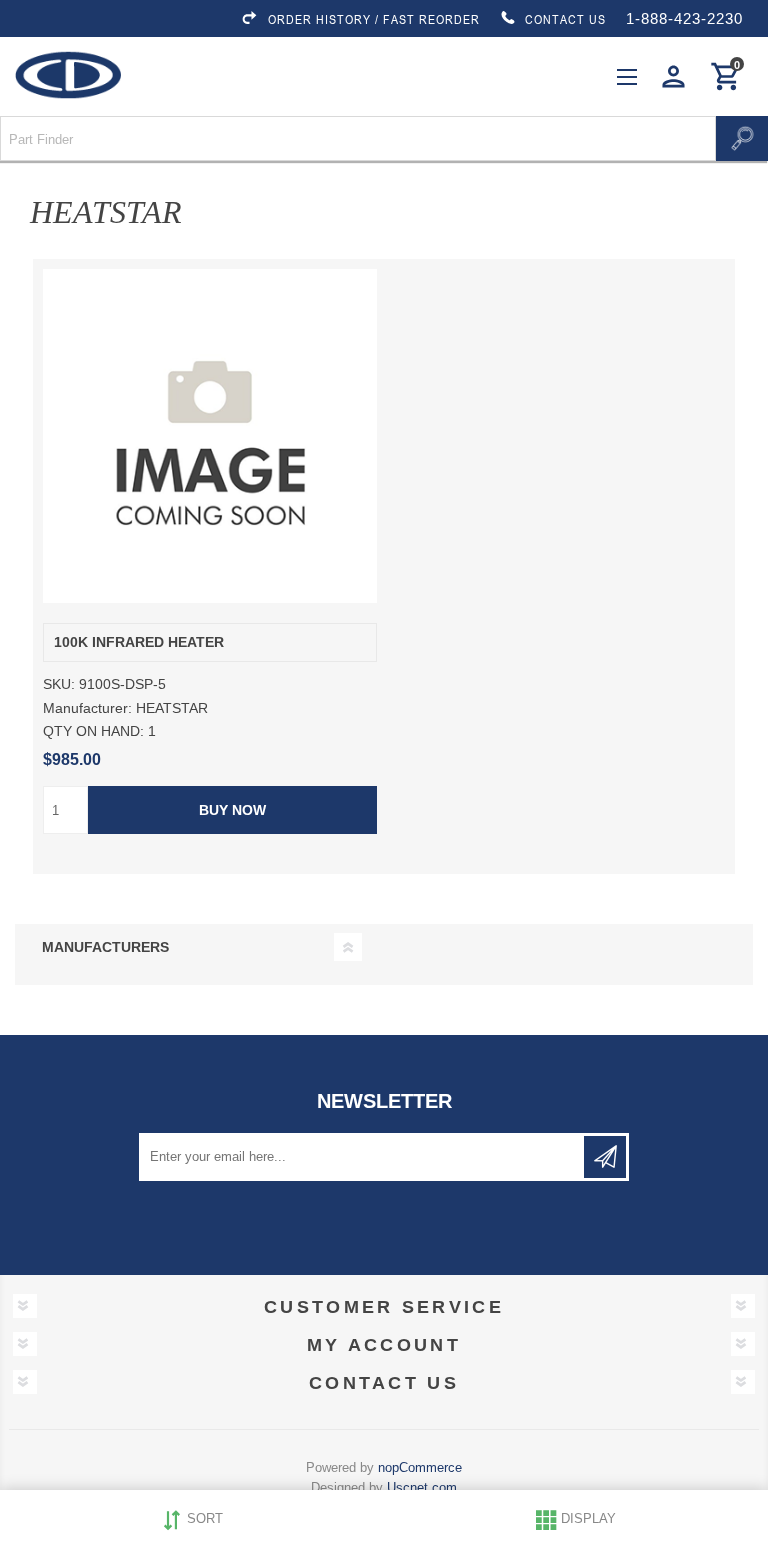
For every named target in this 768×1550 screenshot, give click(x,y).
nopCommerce (420, 1467)
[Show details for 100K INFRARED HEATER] (210, 436)
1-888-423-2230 (684, 18)
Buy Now (232, 810)
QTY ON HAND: (93, 731)
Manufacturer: (87, 708)
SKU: (59, 685)
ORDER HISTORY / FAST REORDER (374, 19)
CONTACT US (565, 19)
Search (742, 138)
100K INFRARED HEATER (139, 642)
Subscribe (605, 1157)
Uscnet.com (422, 1487)
